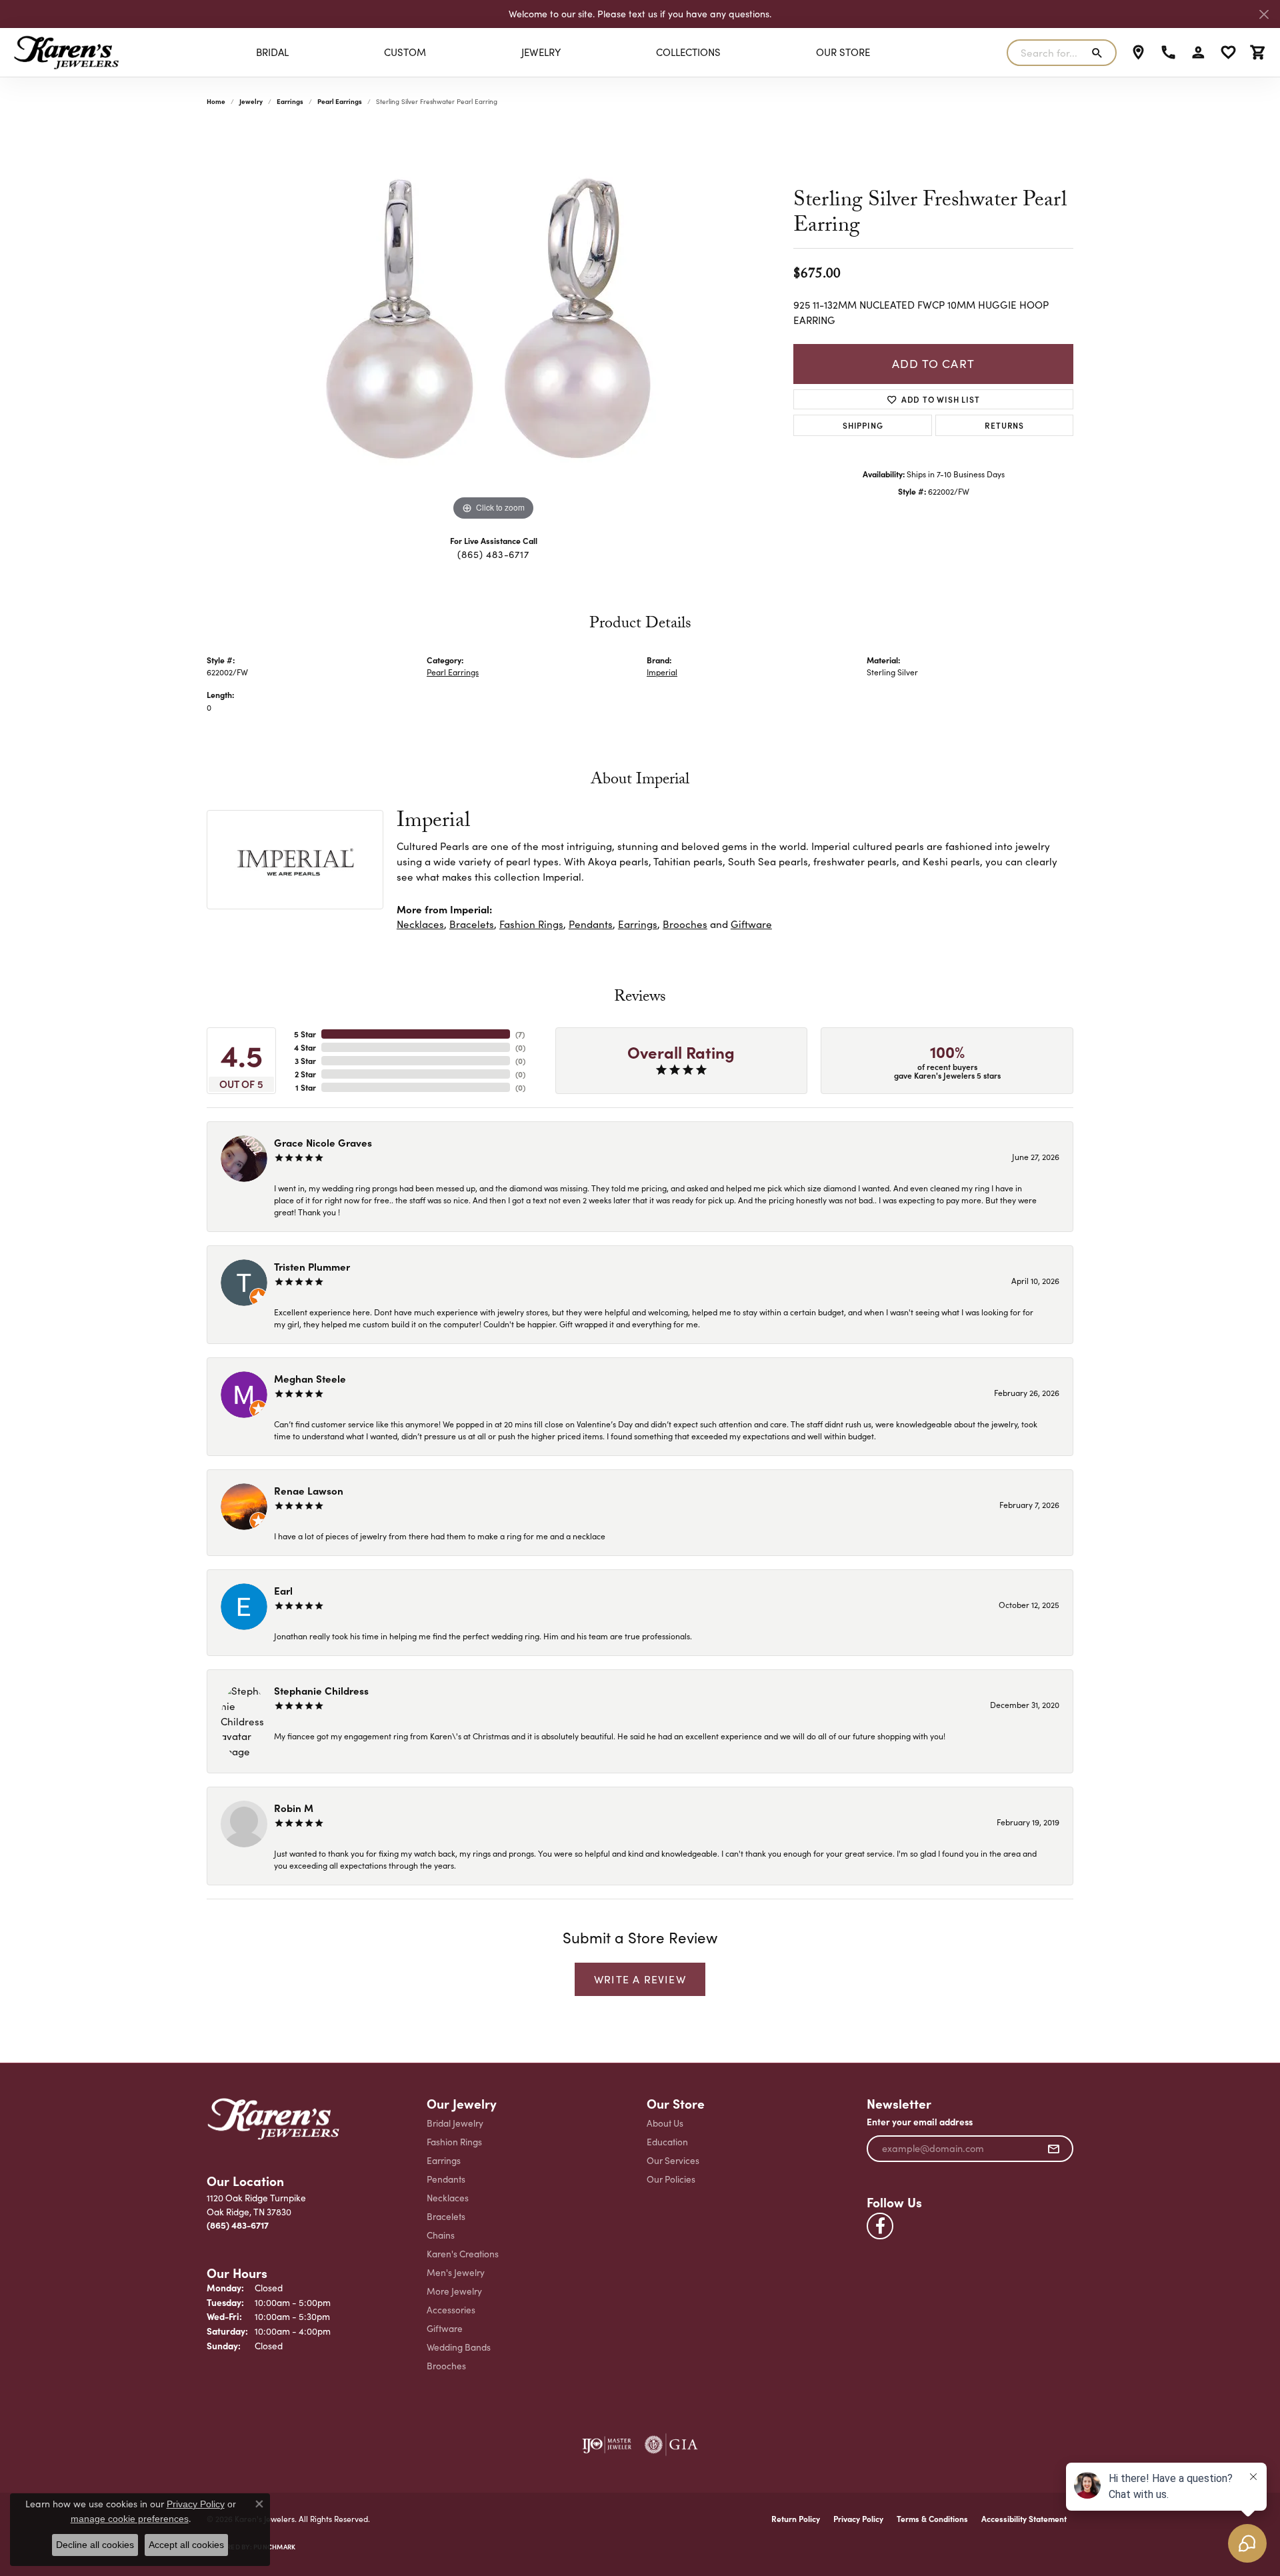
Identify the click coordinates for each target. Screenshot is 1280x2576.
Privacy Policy (858, 2519)
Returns (1004, 425)
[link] (1138, 53)
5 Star (305, 1034)
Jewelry (541, 52)
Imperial (662, 672)
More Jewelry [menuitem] (454, 2291)
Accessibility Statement (1024, 2519)
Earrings (290, 101)
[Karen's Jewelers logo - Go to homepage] (66, 52)
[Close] (1264, 14)
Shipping (863, 425)
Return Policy (796, 2519)
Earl (283, 1590)
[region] (493, 324)
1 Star (306, 1087)
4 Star (305, 1047)
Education (667, 2142)
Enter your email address (920, 2122)
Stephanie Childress (321, 1690)
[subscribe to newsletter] (1054, 2149)
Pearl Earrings (340, 101)
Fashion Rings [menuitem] (454, 2142)
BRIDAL (272, 52)
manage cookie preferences (130, 2519)
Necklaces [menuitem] (448, 2198)
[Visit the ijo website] (607, 2445)
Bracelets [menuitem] (446, 2216)
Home (216, 101)
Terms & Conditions (932, 2519)
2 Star (305, 1074)
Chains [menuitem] (441, 2235)
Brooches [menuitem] (446, 2366)
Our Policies (671, 2179)
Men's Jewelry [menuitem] (456, 2272)
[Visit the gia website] (671, 2445)
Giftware (751, 924)
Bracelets (472, 924)
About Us (665, 2123)
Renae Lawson (309, 1490)
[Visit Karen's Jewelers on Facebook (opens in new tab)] (880, 2226)
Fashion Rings (531, 924)
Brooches (685, 924)
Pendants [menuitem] (446, 2179)
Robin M (294, 1808)
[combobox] (1046, 53)
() (520, 1034)
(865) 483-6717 (493, 554)
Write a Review (640, 1979)
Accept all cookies (186, 2545)
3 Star (305, 1061)
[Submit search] (1100, 53)
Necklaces (420, 924)
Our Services (673, 2160)
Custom (405, 52)
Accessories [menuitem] (451, 2310)
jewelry (251, 101)
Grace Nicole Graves (323, 1142)
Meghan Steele (310, 1378)
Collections (688, 52)
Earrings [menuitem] (444, 2160)
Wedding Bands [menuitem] (459, 2347)
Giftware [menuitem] (445, 2328)
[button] (1198, 53)
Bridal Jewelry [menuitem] (455, 2123)
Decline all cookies (95, 2545)
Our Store (843, 52)
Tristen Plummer (312, 1266)
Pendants (591, 924)
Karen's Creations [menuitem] (463, 2254)
